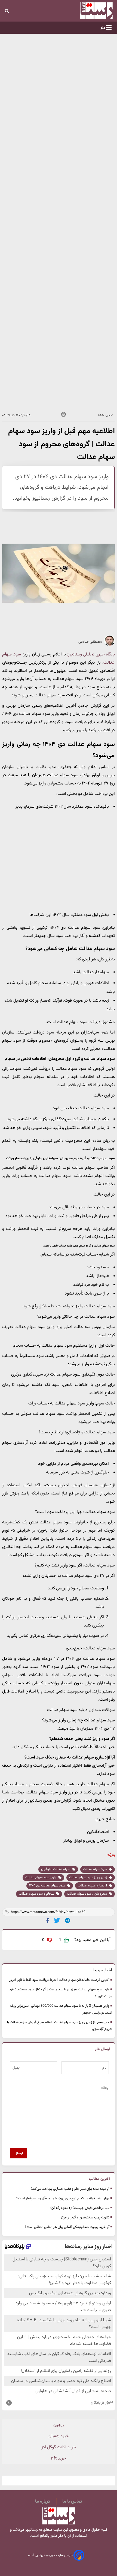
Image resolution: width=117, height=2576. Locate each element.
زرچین (59, 2425)
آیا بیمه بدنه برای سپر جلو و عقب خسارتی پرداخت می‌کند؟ (70, 2189)
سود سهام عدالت (95, 1869)
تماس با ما (72, 2502)
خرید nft (59, 2459)
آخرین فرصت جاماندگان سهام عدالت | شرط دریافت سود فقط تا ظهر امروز (59, 1980)
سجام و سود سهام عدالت (37, 1894)
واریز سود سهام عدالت (41, 1877)
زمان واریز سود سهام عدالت (88, 1877)
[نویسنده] (109, 645)
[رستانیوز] (85, 11)
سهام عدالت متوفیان (56, 1869)
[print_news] (64, 415)
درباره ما (43, 2502)
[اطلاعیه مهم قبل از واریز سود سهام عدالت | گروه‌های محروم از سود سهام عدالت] (68, 1920)
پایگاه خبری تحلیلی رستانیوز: (91, 655)
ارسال (19, 2153)
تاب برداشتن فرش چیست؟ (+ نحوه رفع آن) (80, 2208)
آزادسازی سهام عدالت (93, 1886)
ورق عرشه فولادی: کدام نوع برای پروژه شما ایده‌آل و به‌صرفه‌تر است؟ (63, 2198)
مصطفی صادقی (90, 642)
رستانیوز (31, 2530)
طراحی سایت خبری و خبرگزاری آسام (51, 2555)
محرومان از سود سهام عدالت (87, 1894)
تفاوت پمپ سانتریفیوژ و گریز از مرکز (85, 2218)
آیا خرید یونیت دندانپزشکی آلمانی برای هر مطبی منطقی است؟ (67, 2227)
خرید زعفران (59, 2436)
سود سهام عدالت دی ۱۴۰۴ (47, 1886)
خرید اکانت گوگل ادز (59, 2447)
